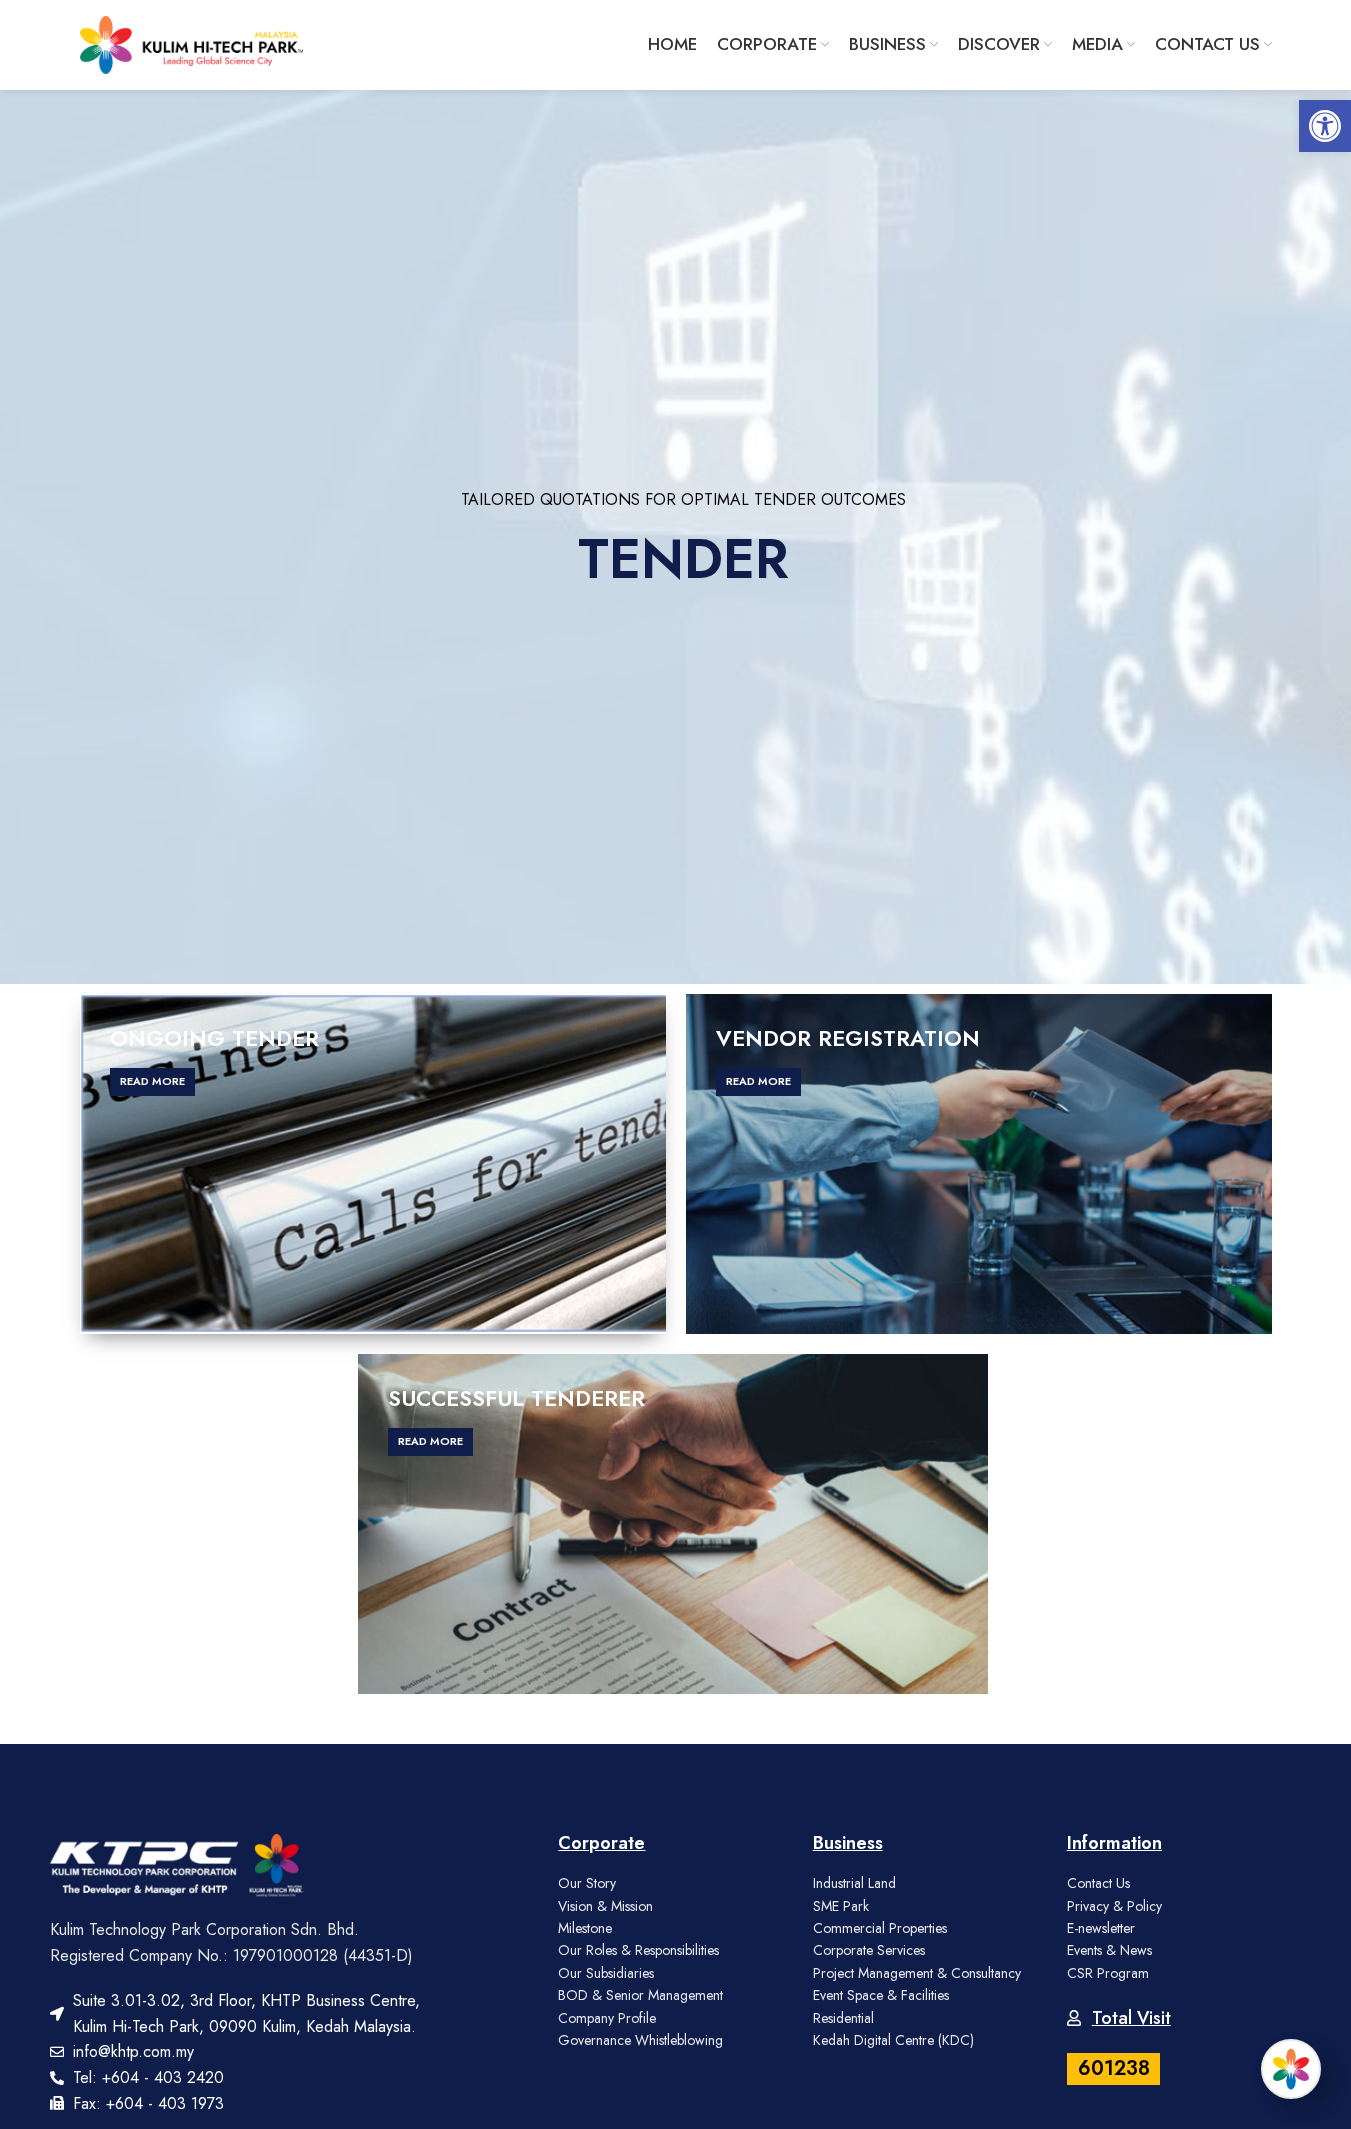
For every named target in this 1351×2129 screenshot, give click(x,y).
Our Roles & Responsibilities (638, 1950)
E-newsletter (1101, 1928)
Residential (843, 2018)
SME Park (841, 1906)
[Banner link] (373, 1164)
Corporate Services (869, 1950)
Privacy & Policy (1114, 1906)
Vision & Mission (605, 1906)
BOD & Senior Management (640, 1995)
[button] (1325, 126)
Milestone (585, 1928)
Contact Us (1098, 1883)
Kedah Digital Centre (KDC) (893, 2040)
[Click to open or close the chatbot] (1291, 2069)
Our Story (587, 1883)
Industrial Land (854, 1883)
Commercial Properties (880, 1928)
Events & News (1109, 1950)
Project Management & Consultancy (917, 1973)
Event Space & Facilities (881, 1995)
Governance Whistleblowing (640, 2040)
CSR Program (1108, 1973)
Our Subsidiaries (606, 1973)
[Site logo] (192, 43)
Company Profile (607, 2018)
